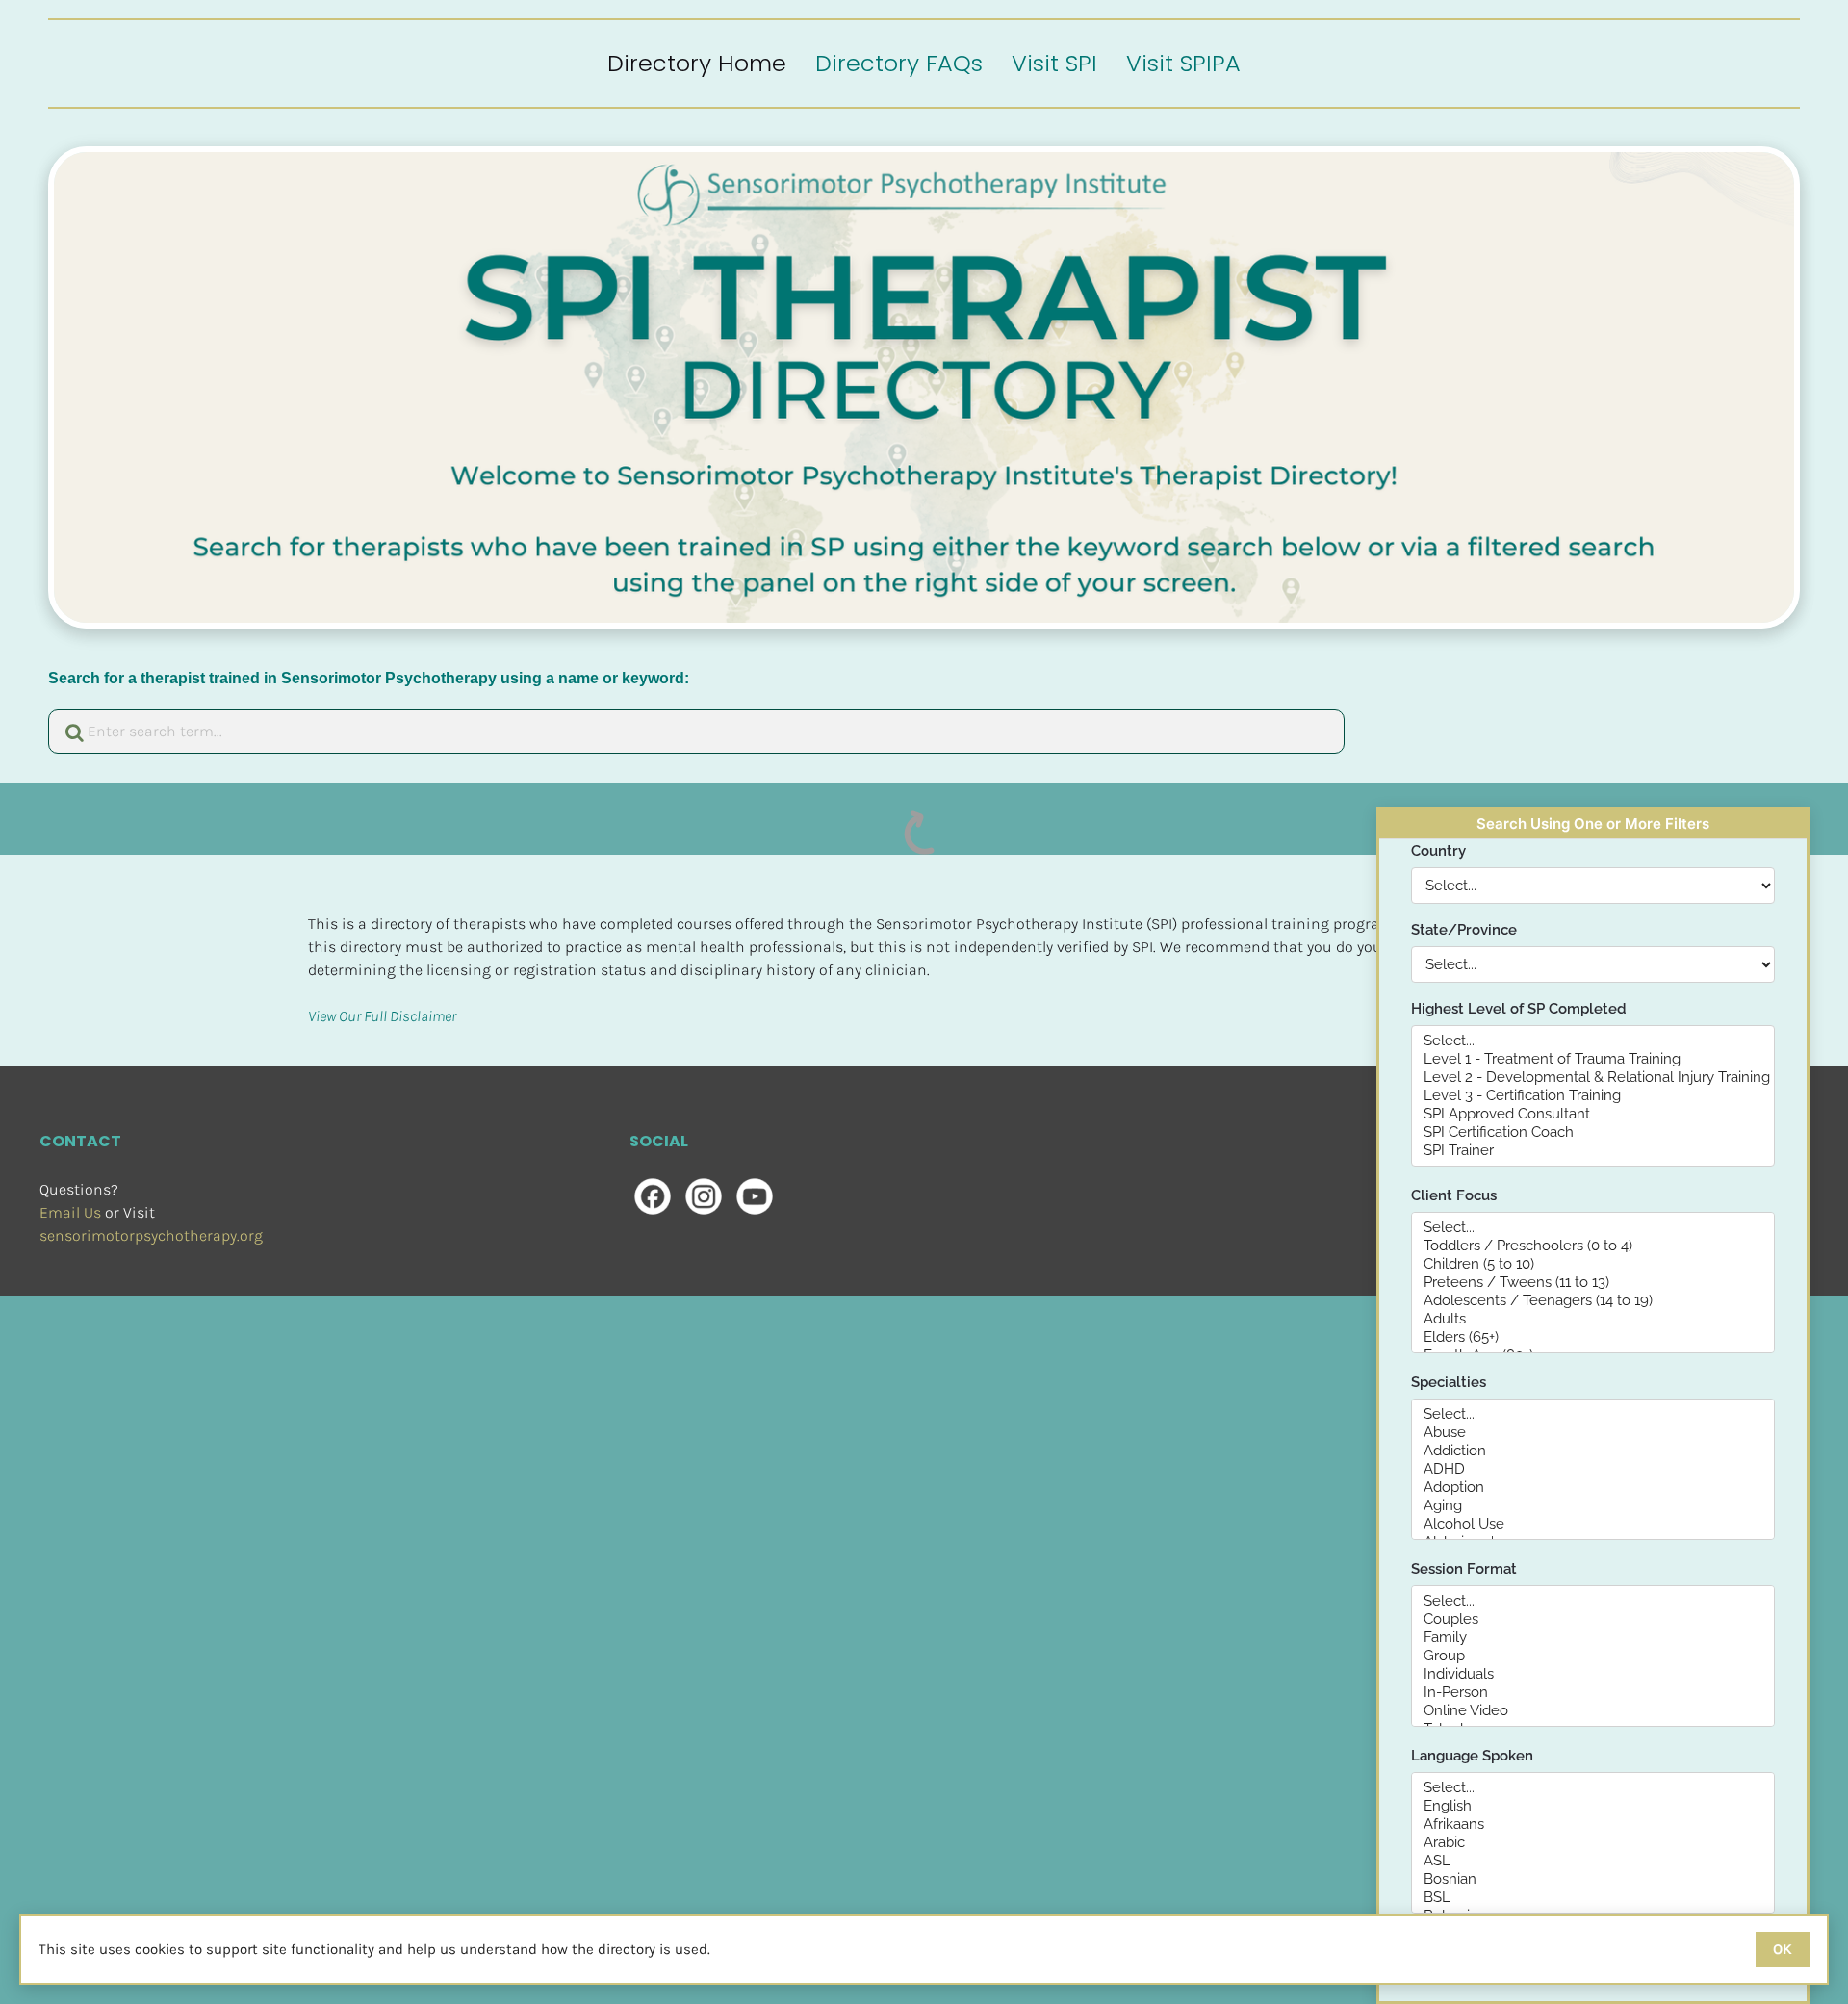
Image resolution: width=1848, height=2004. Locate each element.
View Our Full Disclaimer (382, 1016)
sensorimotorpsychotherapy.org (151, 1235)
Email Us (70, 1212)
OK (1783, 1949)
